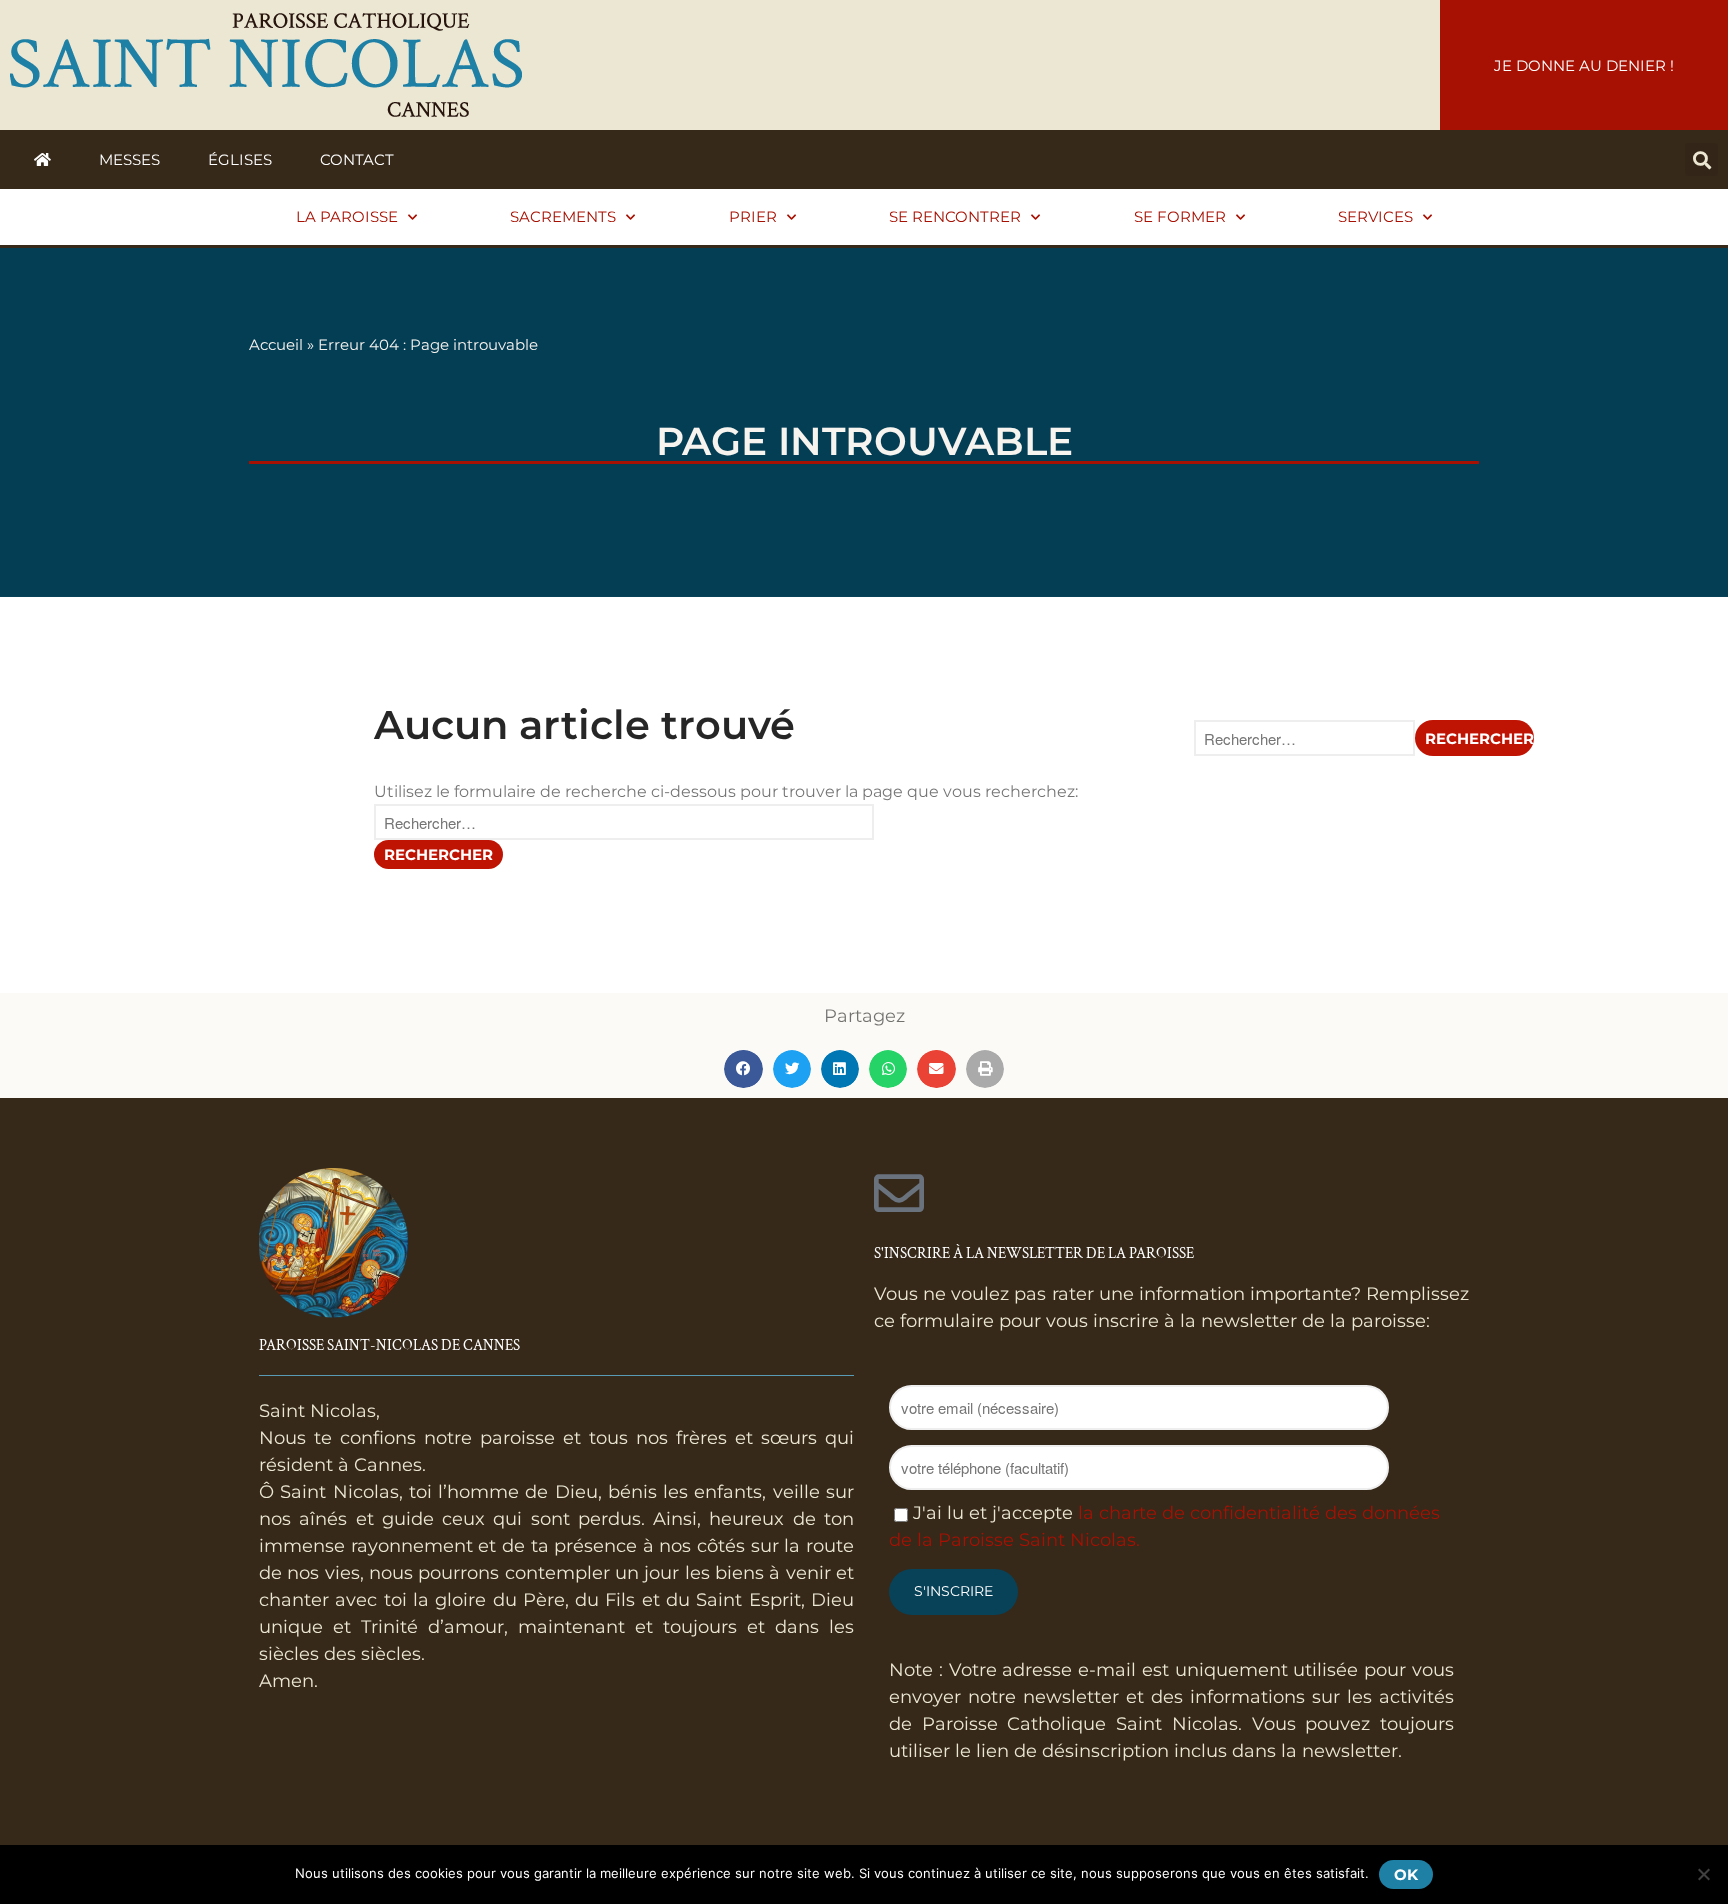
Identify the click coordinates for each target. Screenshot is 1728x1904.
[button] (1701, 159)
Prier (753, 216)
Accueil (276, 344)
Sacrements (563, 216)
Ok (1406, 1874)
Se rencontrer (955, 216)
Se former (1180, 216)
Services (1375, 216)
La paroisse (347, 216)
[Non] (1703, 1874)
